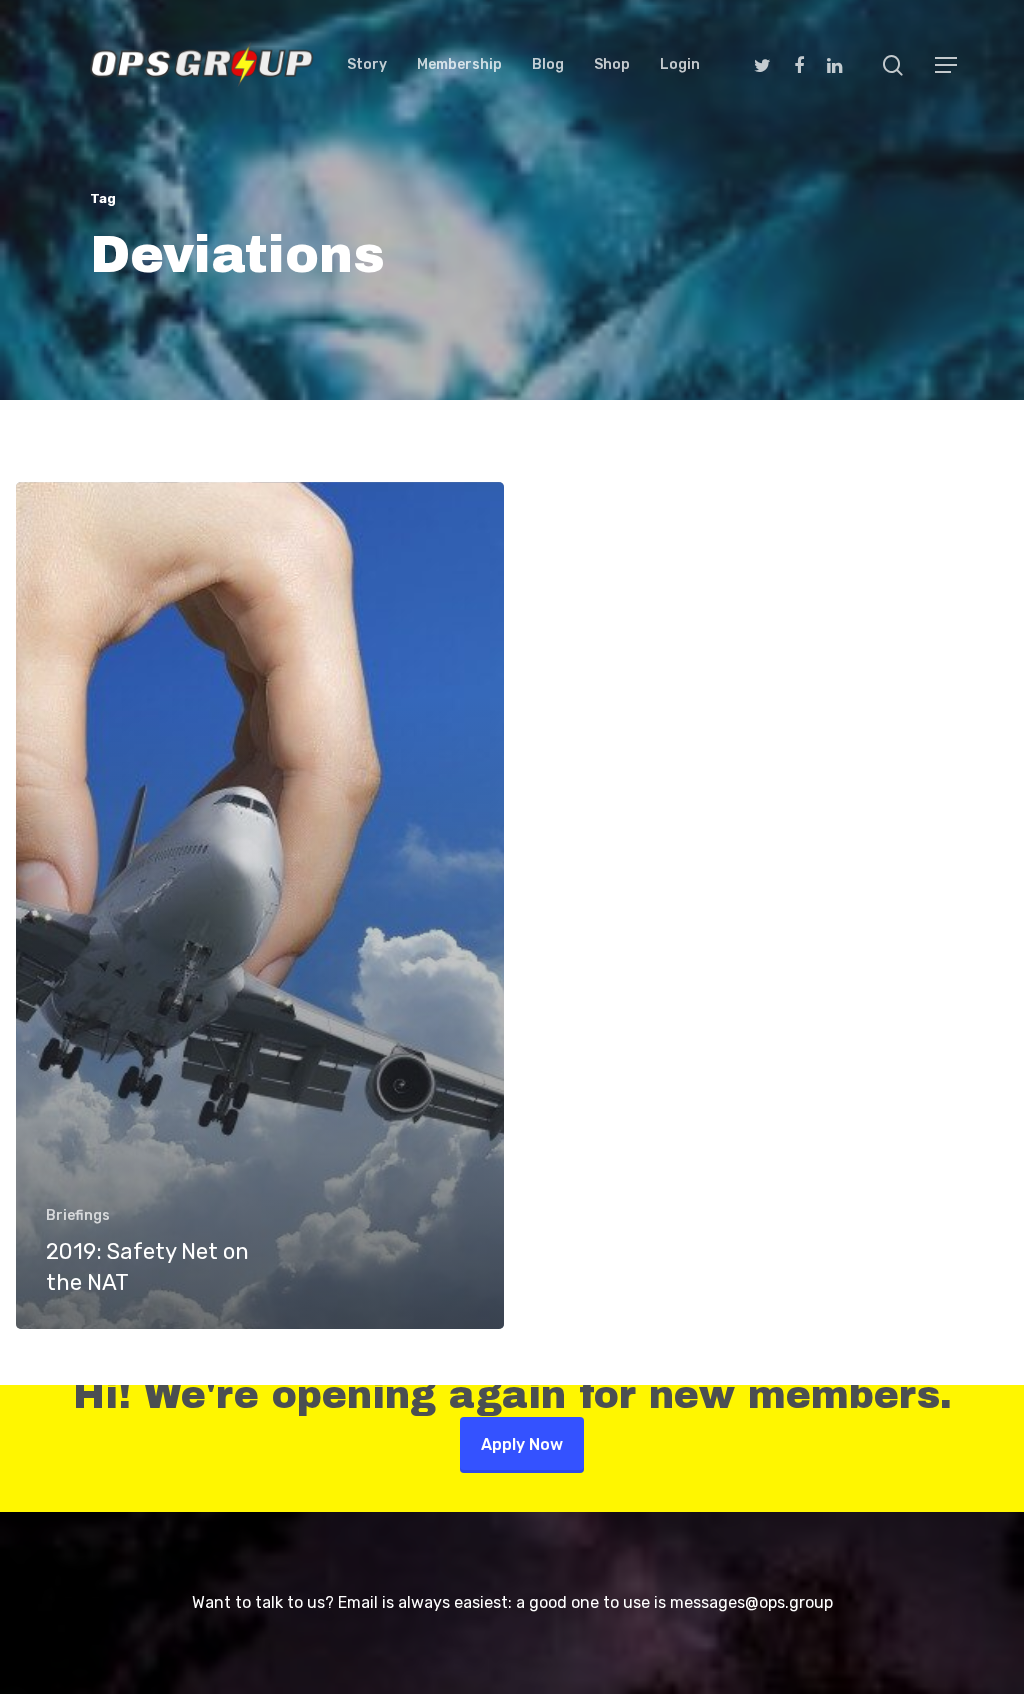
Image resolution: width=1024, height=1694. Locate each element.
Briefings (78, 1215)
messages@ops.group (751, 1602)
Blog (548, 65)
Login (680, 65)
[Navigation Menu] (947, 65)
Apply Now (522, 1444)
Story (367, 65)
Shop (612, 65)
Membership (459, 65)
